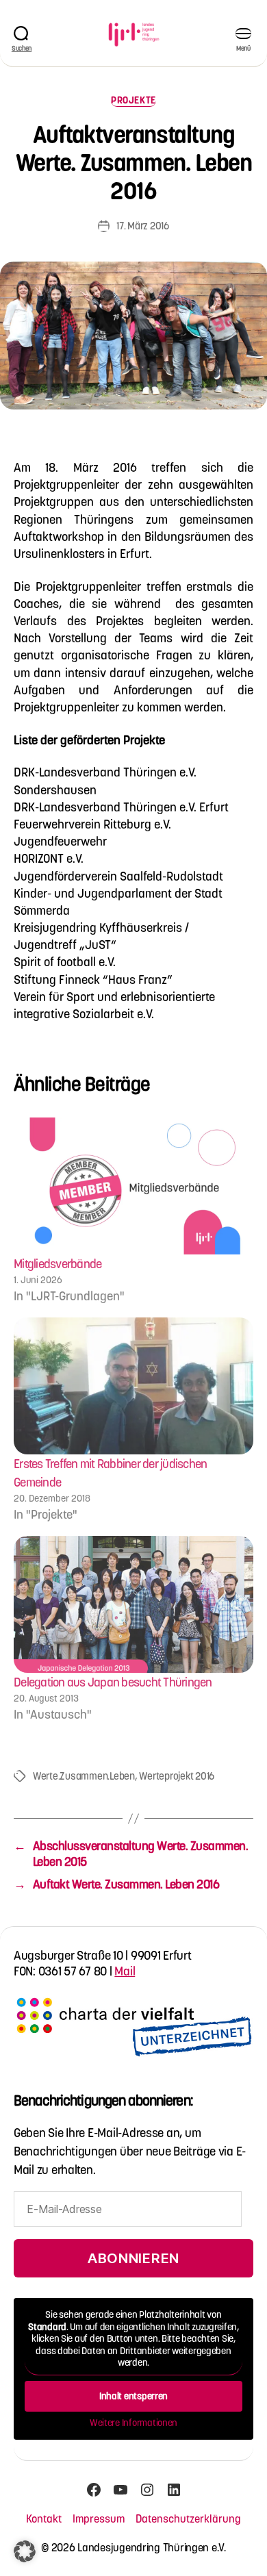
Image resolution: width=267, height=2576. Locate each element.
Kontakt (44, 2518)
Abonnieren (133, 2258)
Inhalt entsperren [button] (133, 2396)
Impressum (99, 2518)
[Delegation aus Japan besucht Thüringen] (133, 1604)
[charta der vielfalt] (133, 2033)
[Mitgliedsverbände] (133, 1186)
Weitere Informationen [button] (133, 2423)
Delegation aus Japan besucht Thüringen (113, 1682)
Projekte (133, 100)
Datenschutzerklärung (188, 2518)
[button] (25, 2551)
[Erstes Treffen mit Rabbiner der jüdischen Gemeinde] (133, 1386)
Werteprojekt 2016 (177, 1776)
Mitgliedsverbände (58, 1264)
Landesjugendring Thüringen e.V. (152, 2547)
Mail (125, 1971)
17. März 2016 (143, 226)
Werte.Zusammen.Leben (84, 1776)
